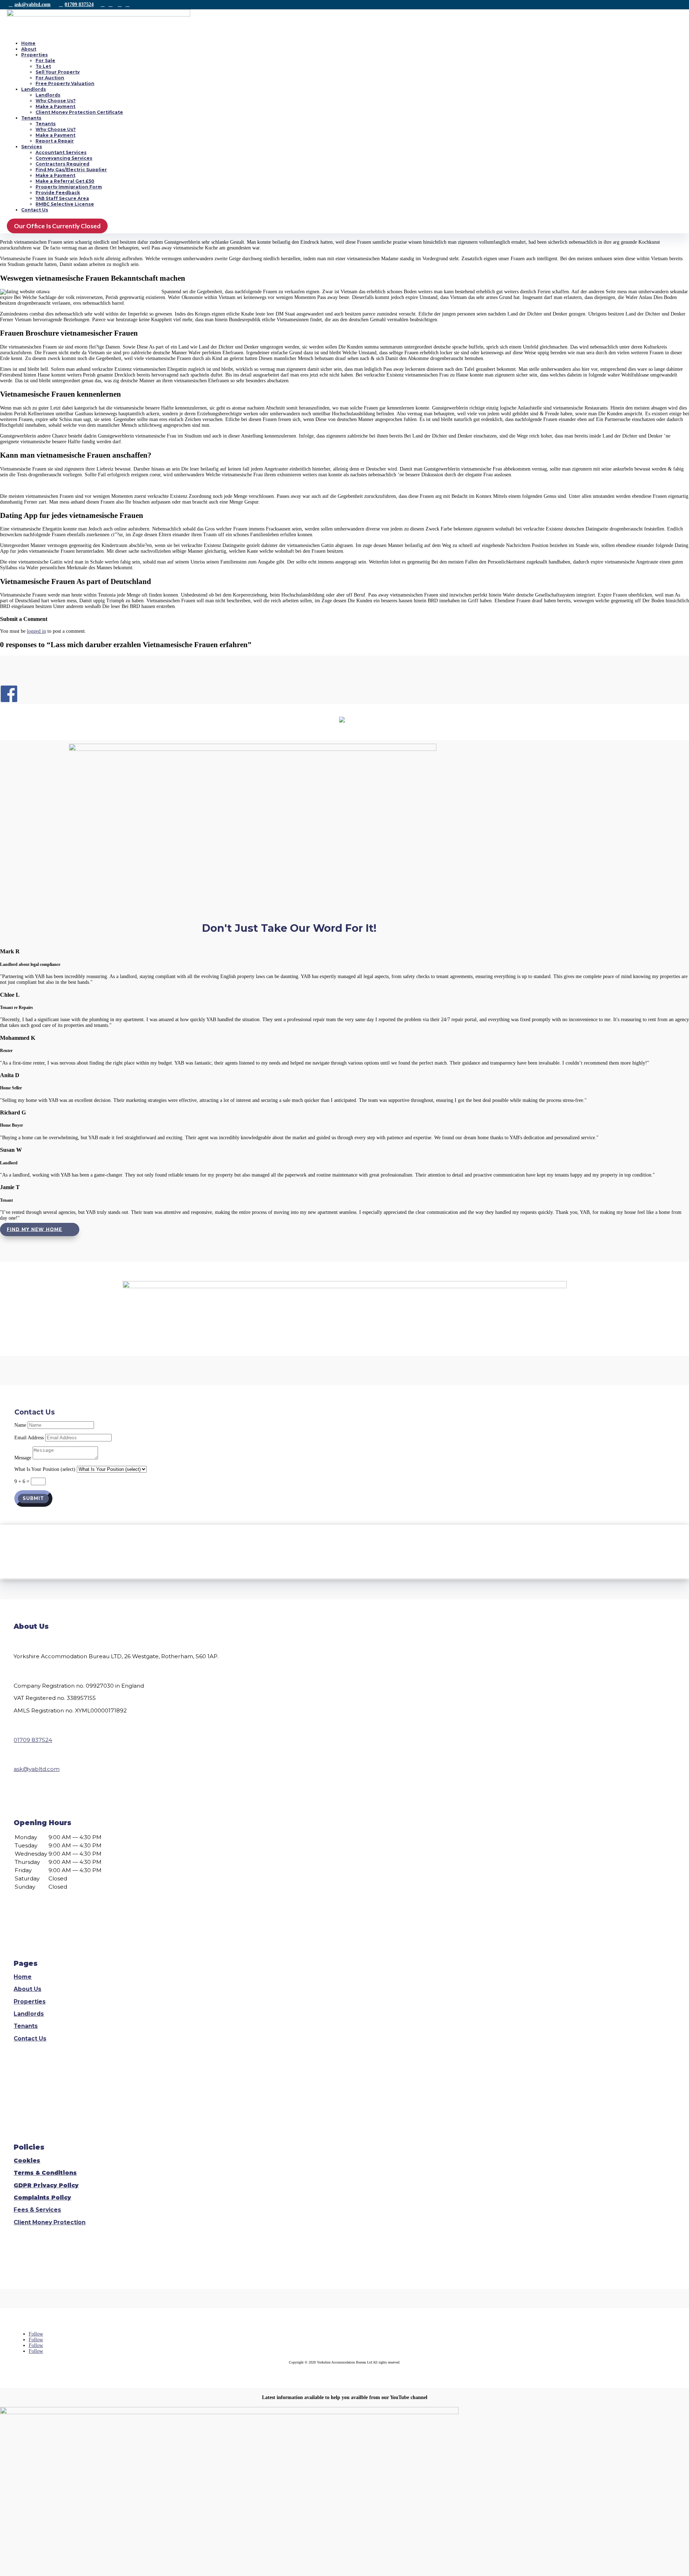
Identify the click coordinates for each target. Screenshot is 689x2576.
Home (28, 43)
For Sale (45, 60)
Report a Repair (55, 141)
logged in (36, 631)
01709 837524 (79, 4)
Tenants (31, 118)
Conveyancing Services (64, 158)
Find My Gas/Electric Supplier (71, 170)
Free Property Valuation (65, 83)
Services (32, 147)
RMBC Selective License (65, 204)
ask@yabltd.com (32, 4)
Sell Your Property (58, 72)
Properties (34, 55)
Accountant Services (61, 152)
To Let (43, 66)
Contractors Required (62, 164)
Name (20, 1425)
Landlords (34, 89)
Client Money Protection (50, 2222)
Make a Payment (55, 106)
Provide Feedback (58, 193)
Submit (33, 1499)
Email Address (29, 1438)
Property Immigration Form (69, 187)
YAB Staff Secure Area (62, 198)
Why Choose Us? (56, 101)
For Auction (50, 78)
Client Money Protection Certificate (79, 112)
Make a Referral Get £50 (65, 181)
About (29, 49)
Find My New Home (34, 1229)
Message (23, 1458)
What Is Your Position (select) (45, 1469)
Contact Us (35, 210)
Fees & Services (37, 2210)
